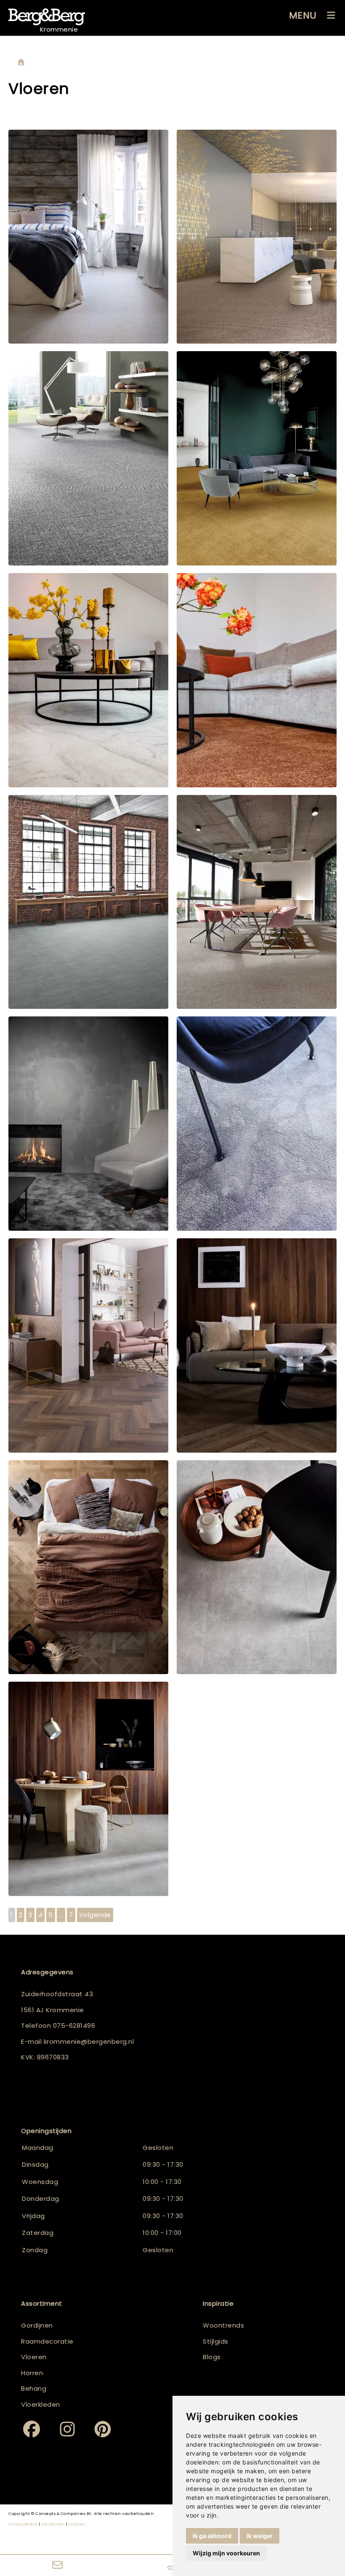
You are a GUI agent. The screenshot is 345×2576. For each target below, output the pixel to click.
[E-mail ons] (57, 2565)
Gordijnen (37, 2325)
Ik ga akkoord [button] (212, 2536)
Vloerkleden (41, 2404)
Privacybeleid (23, 2524)
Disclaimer (53, 2524)
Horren (32, 2373)
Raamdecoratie (47, 2341)
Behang (34, 2388)
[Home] (21, 63)
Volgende (95, 1915)
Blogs (212, 2357)
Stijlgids (216, 2341)
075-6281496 (74, 2025)
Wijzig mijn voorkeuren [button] (226, 2553)
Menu (303, 15)
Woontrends (223, 2325)
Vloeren (34, 2357)
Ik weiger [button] (260, 2536)
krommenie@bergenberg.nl (89, 2041)
